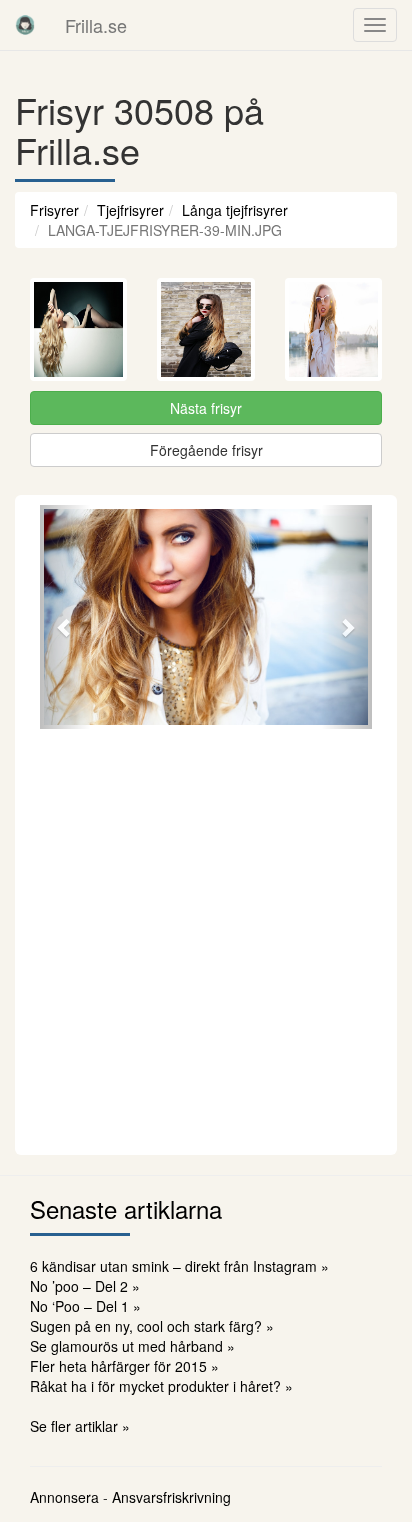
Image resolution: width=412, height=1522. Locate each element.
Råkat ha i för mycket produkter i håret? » (161, 1386)
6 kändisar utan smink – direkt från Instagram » (179, 1266)
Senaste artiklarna (126, 1208)
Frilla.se (96, 25)
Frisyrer (54, 210)
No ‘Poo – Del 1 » (85, 1306)
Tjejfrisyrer (130, 210)
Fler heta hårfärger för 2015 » (124, 1366)
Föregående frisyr (206, 450)
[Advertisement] (206, 939)
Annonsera (64, 1497)
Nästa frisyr (206, 408)
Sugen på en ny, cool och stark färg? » (152, 1326)
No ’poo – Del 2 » (85, 1286)
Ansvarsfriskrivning (171, 1497)
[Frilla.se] (25, 25)
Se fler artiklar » (80, 1426)
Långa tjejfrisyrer (235, 210)
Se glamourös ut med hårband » (132, 1346)
